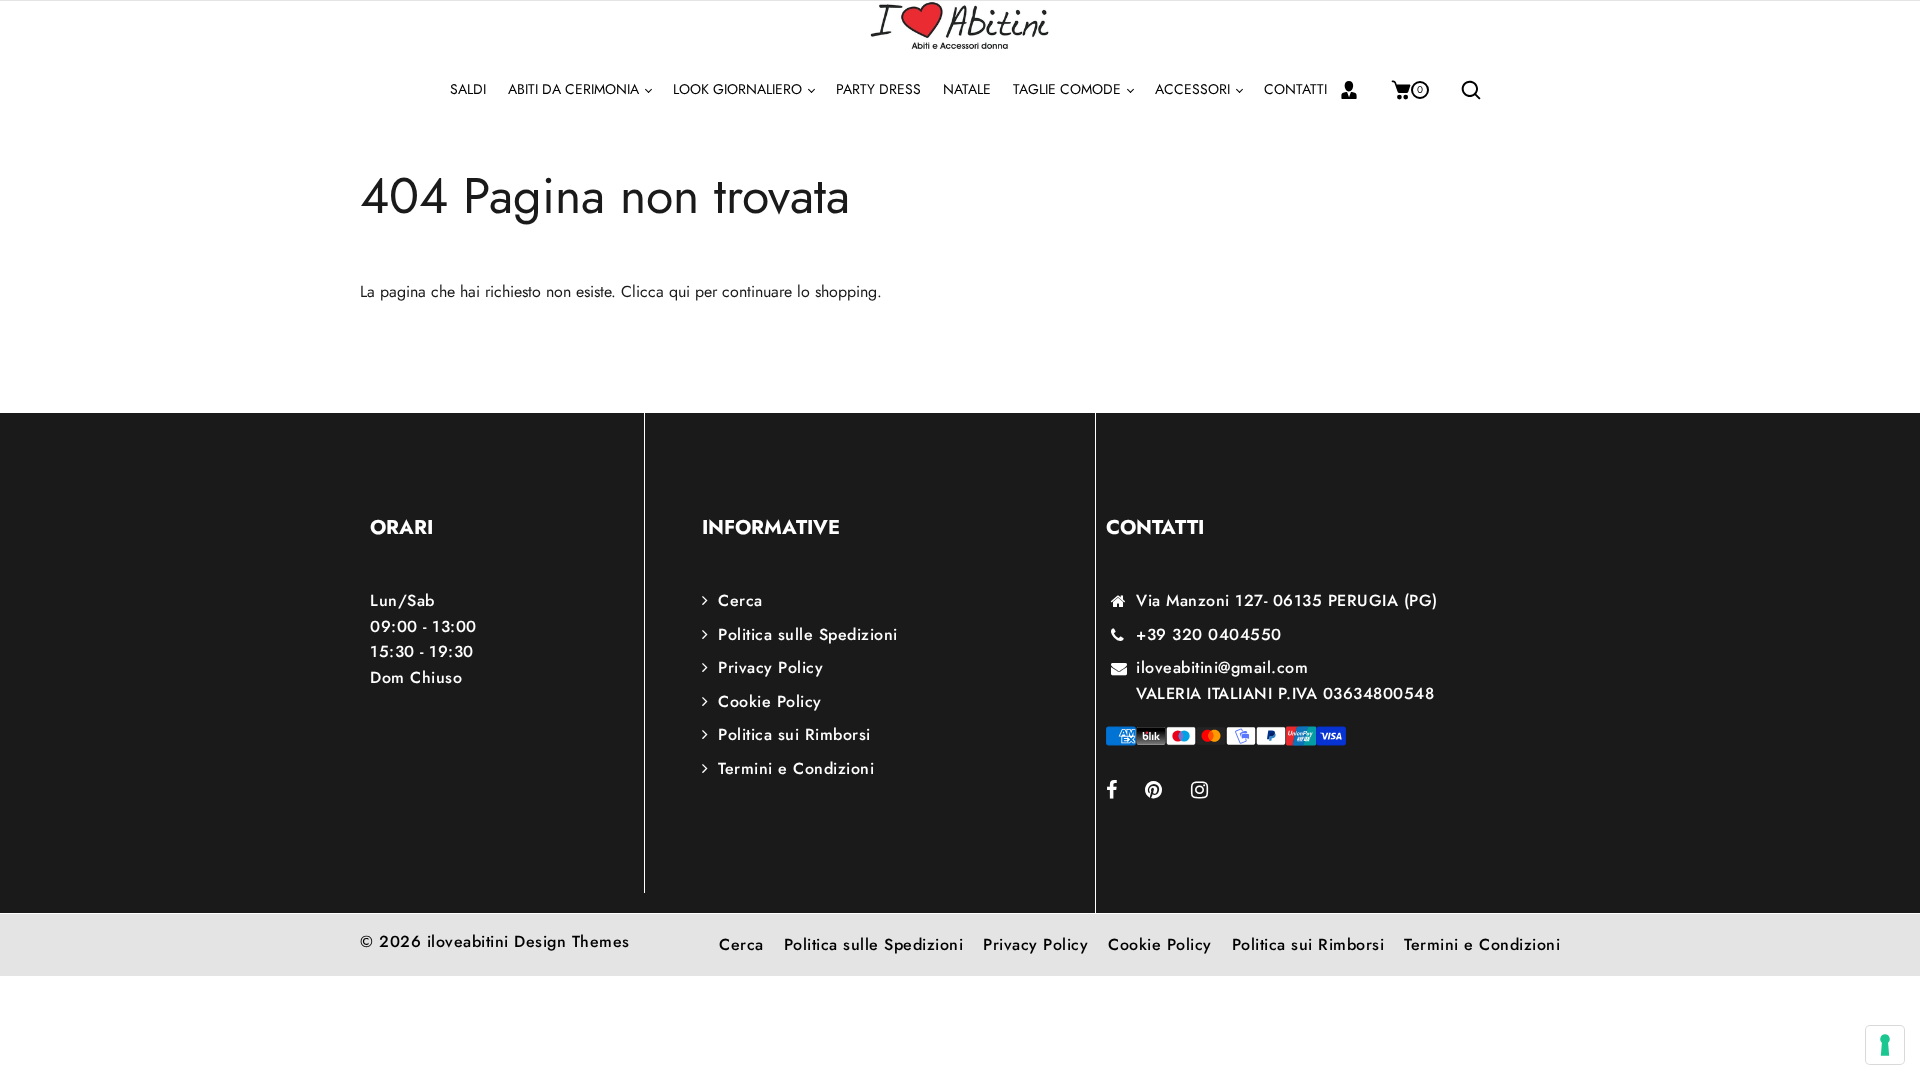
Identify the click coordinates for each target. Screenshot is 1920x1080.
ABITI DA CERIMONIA (575, 89)
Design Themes (572, 941)
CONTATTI (1295, 89)
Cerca (740, 600)
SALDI (468, 89)
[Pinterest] (1168, 791)
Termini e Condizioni (796, 768)
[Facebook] (1125, 791)
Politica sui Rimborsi (794, 734)
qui (679, 291)
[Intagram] (1213, 791)
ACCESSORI (1194, 89)
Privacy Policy (770, 667)
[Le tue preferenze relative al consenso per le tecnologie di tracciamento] (1885, 1045)
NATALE (967, 89)
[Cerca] (1463, 90)
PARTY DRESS (878, 89)
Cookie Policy (770, 701)
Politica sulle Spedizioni (808, 634)
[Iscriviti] (1356, 90)
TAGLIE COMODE (1069, 89)
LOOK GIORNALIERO (739, 89)
